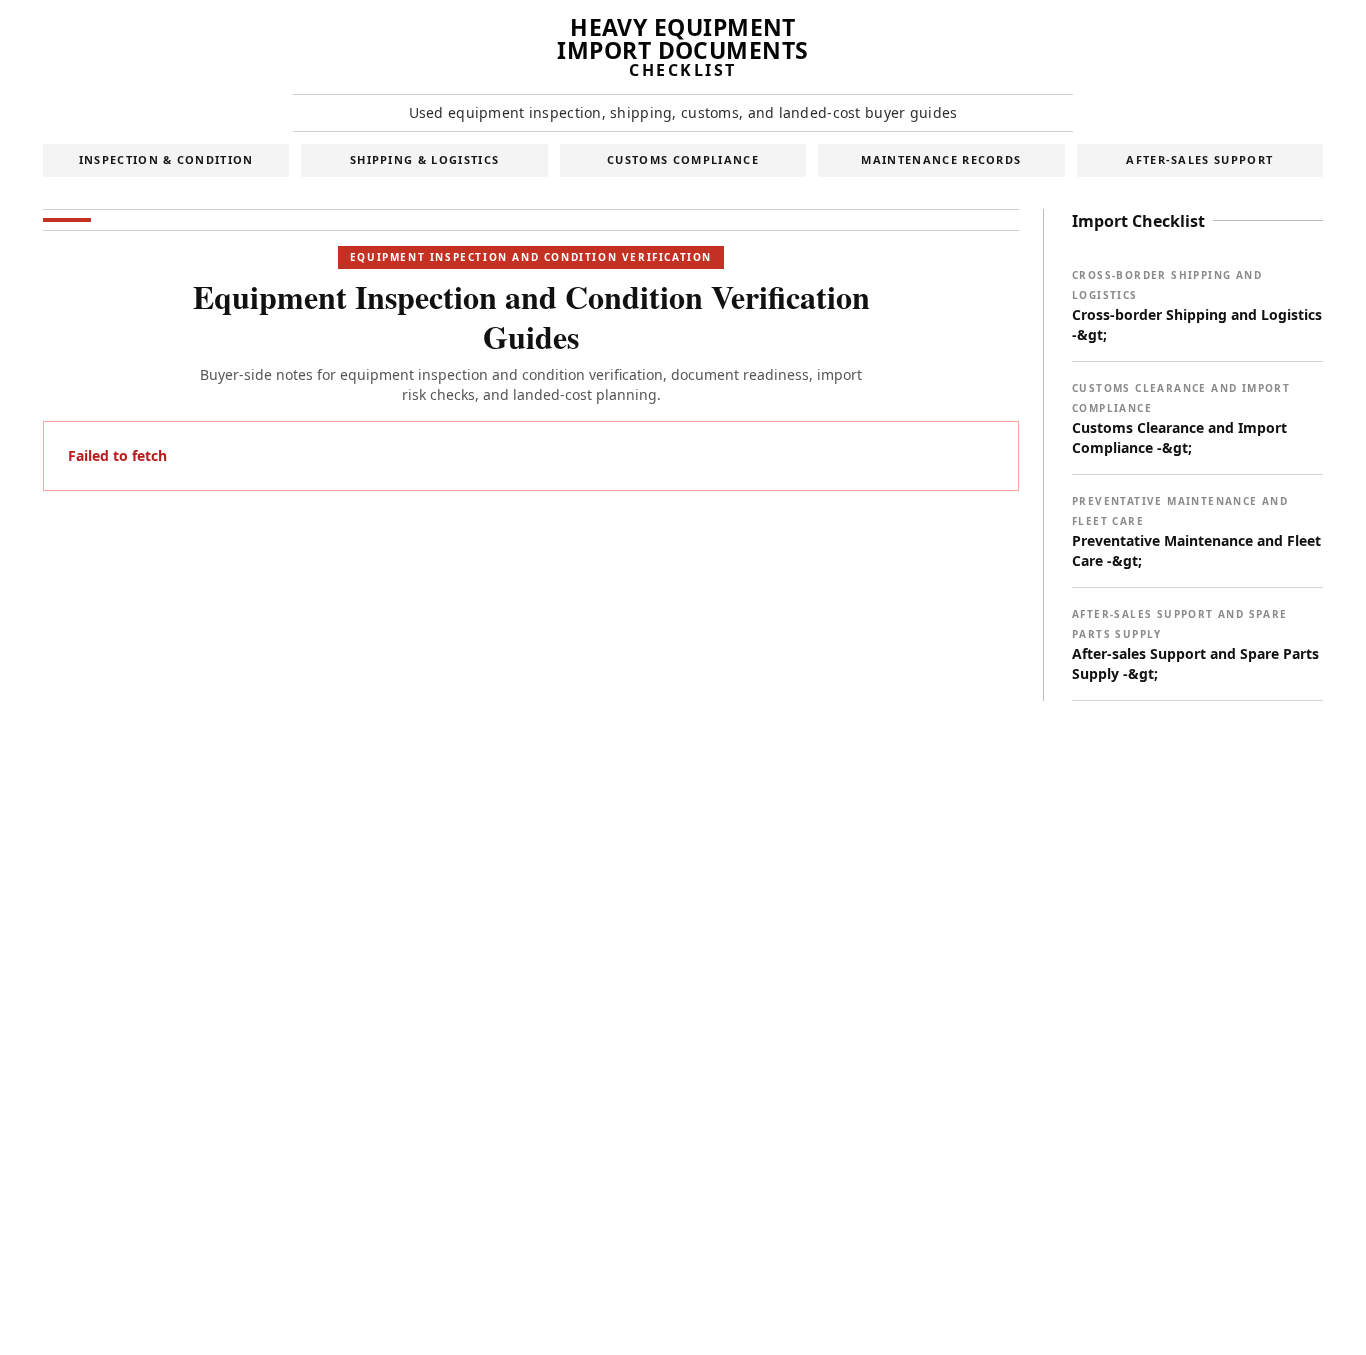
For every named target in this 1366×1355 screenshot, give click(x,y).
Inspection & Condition (166, 159)
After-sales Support (1199, 159)
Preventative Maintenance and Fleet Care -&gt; (1196, 532)
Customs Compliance (683, 159)
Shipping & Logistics (424, 159)
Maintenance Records (941, 159)
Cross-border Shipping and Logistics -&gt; (1197, 306)
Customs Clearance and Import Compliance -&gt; (1181, 419)
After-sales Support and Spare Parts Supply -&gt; (1195, 645)
